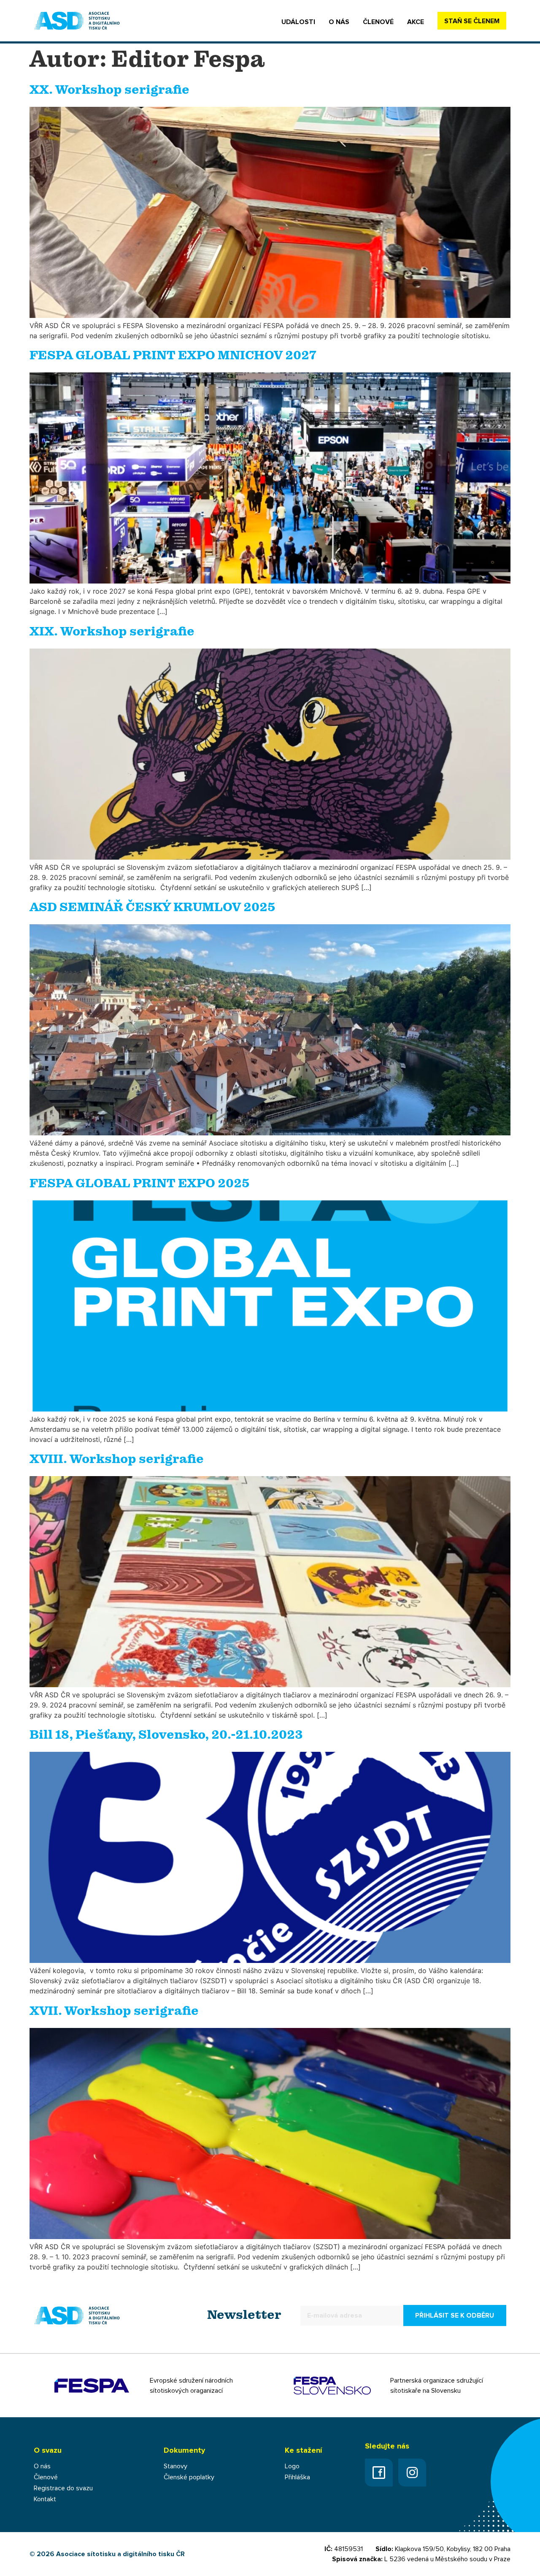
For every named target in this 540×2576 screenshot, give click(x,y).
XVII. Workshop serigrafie (114, 2011)
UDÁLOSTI (298, 22)
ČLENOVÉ (378, 22)
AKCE (416, 22)
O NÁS (339, 22)
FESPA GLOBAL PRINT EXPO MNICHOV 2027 (173, 356)
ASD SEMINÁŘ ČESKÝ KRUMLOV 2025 (153, 908)
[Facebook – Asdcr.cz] (379, 2473)
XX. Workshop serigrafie (109, 90)
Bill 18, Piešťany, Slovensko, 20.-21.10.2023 (166, 1735)
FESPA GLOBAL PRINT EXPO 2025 (140, 1184)
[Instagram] (412, 2473)
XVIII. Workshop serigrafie (117, 1460)
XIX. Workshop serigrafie (112, 632)
